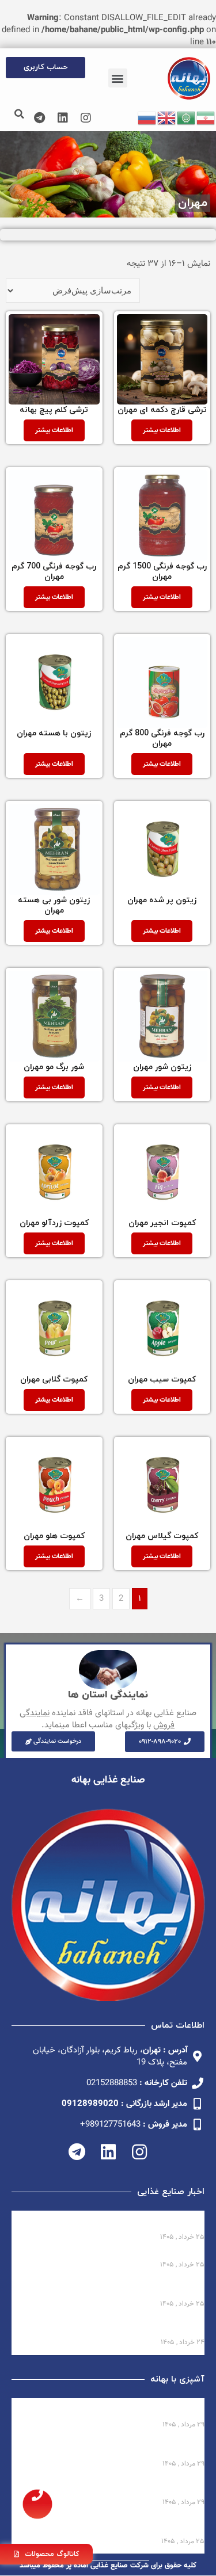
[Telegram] (40, 118)
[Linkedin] (63, 118)
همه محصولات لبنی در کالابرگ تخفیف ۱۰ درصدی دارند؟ (113, 2222)
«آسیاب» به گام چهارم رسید (152, 2255)
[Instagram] (86, 118)
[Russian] (147, 118)
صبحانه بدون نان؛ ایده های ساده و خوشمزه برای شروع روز (116, 2409)
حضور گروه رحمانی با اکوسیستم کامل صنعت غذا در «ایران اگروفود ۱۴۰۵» (108, 2289)
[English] (167, 118)
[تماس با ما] (37, 2504)
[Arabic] (187, 118)
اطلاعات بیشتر (162, 430)
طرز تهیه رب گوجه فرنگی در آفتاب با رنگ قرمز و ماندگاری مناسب (113, 2487)
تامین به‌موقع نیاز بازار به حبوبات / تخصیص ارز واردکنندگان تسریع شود (115, 2327)
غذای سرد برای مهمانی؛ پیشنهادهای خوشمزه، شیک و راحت (110, 2449)
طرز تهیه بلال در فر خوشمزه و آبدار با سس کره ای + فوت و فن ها (110, 2526)
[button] (118, 78)
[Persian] (206, 118)
